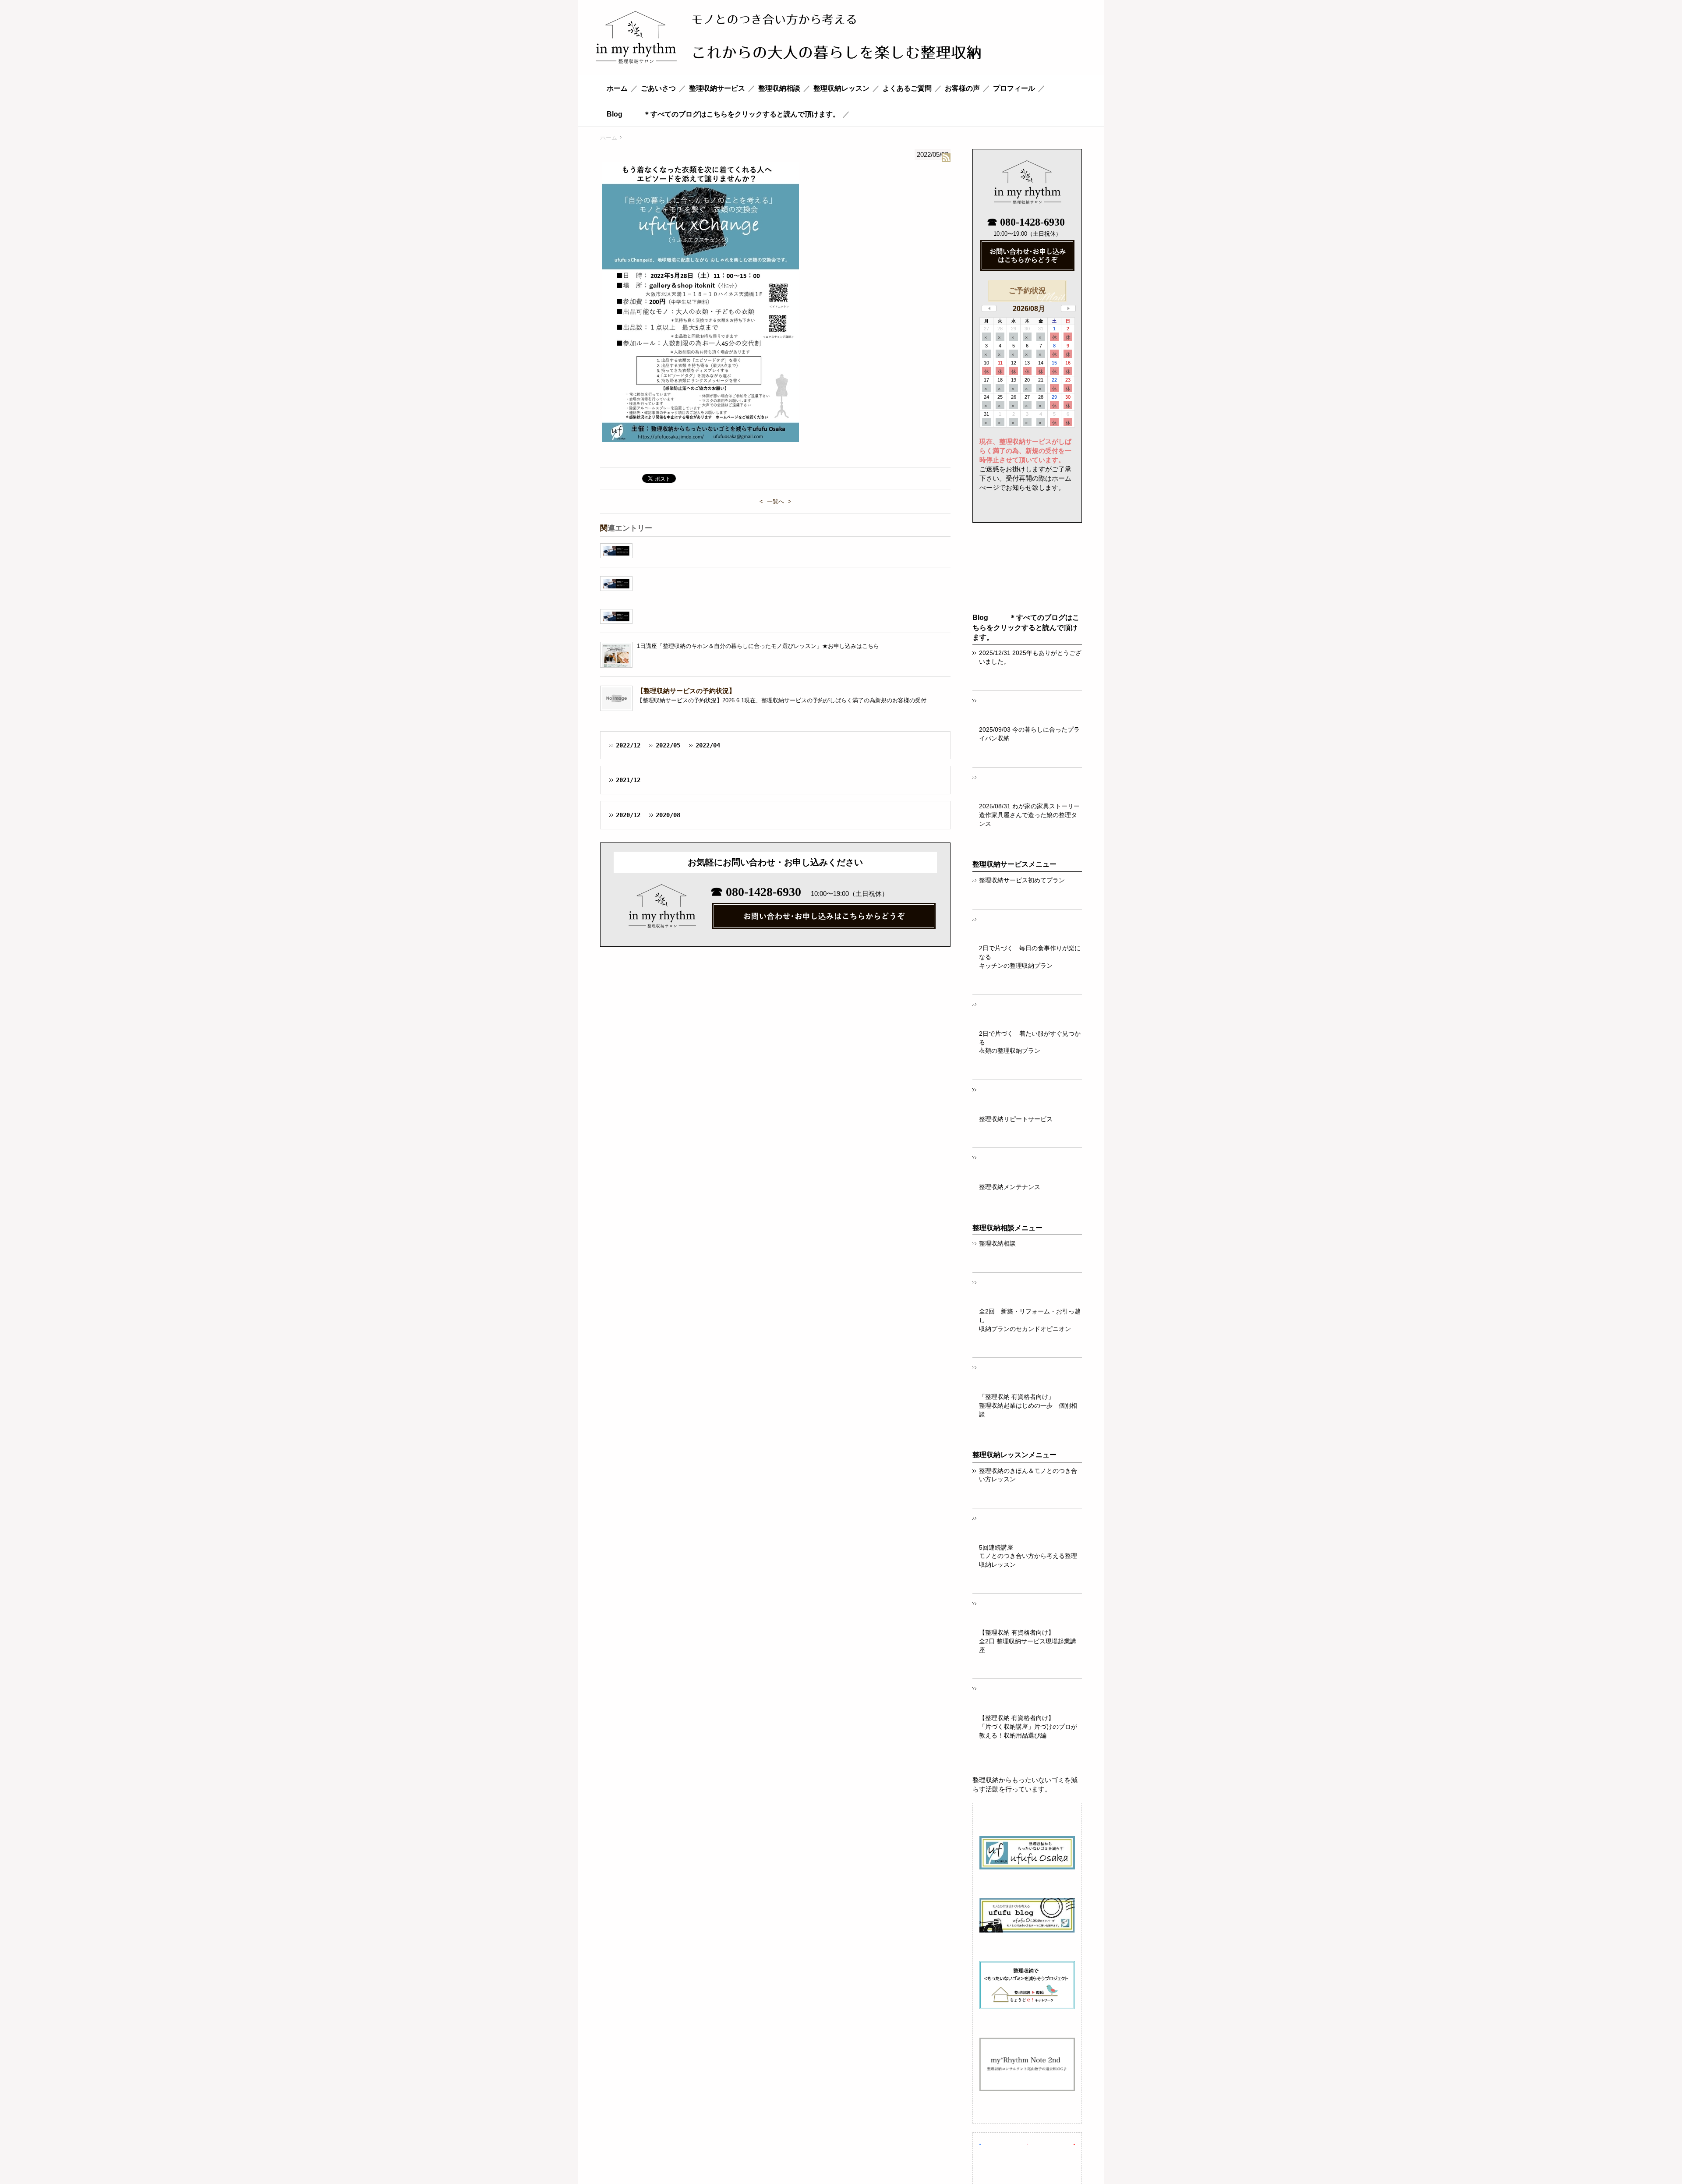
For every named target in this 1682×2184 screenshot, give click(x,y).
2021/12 (628, 780)
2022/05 (668, 745)
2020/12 (628, 815)
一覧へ (776, 501)
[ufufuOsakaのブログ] (1027, 1917)
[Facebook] (980, 2143)
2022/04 (708, 745)
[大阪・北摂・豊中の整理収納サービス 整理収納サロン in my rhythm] (788, 39)
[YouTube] (1074, 2143)
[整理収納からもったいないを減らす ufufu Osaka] (1027, 1854)
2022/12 (628, 745)
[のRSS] (946, 158)
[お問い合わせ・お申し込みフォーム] (1027, 257)
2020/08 (668, 815)
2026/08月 (1029, 309)
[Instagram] (1027, 2143)
